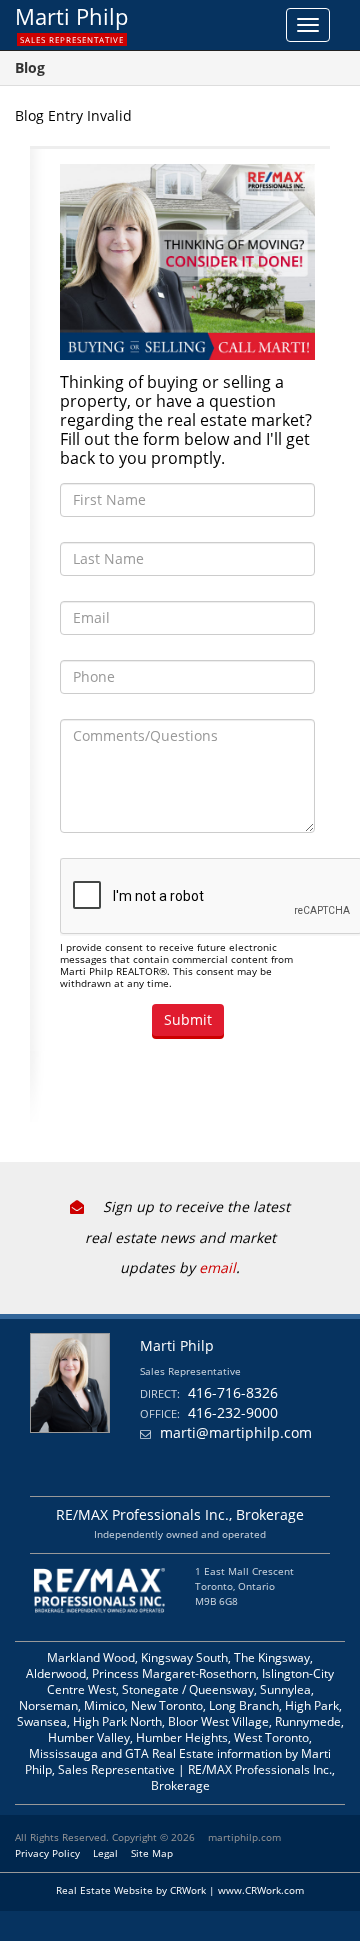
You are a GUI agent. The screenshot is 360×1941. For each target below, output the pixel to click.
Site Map (152, 1853)
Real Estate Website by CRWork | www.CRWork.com (180, 1890)
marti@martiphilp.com (236, 1432)
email (217, 1267)
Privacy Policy (47, 1853)
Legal (105, 1853)
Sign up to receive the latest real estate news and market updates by (187, 1237)
